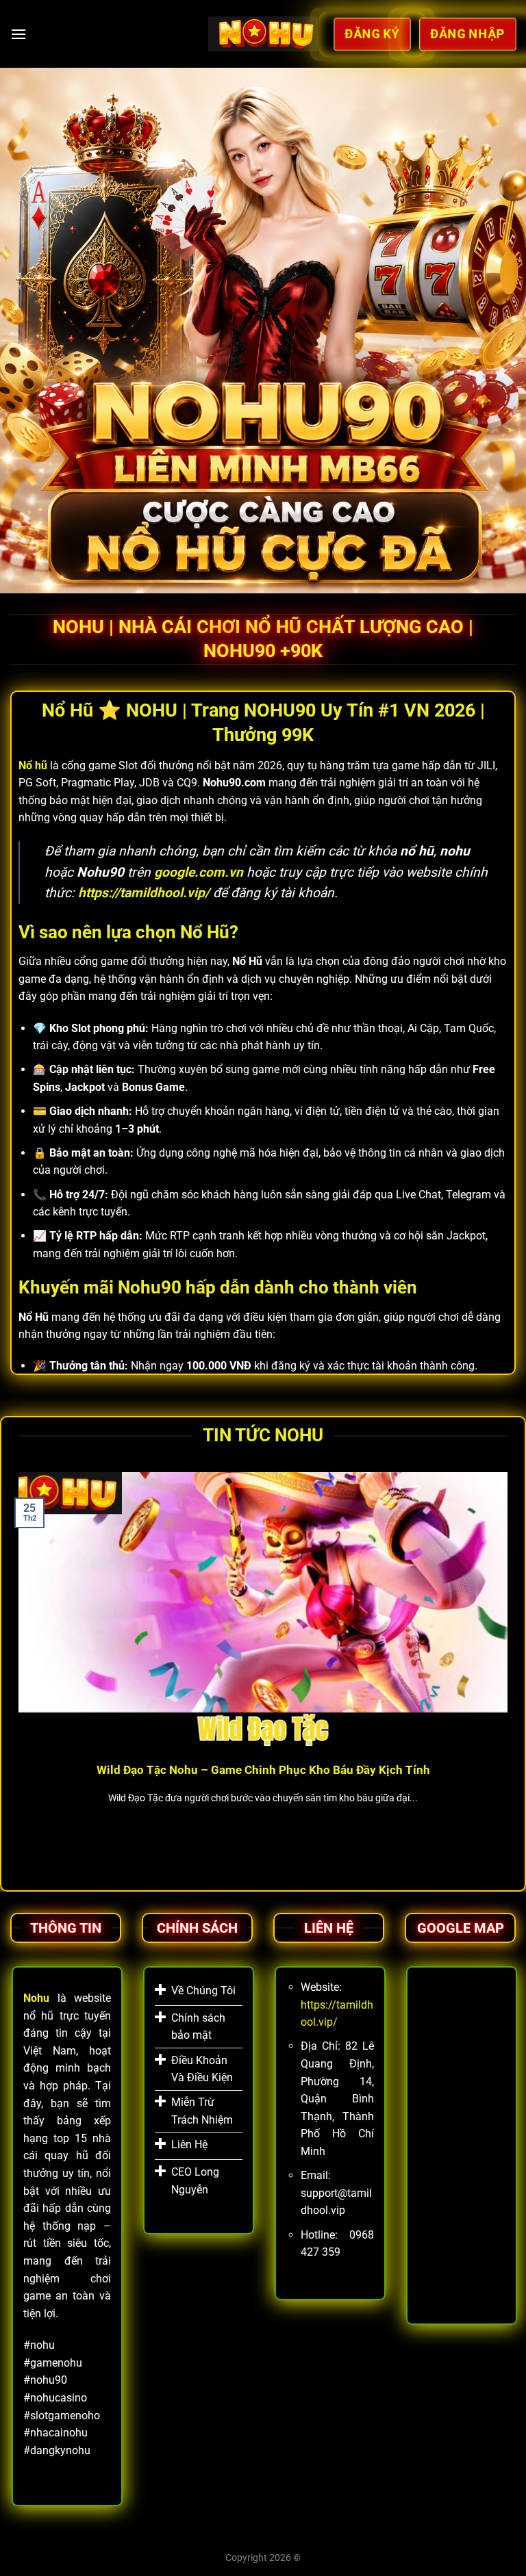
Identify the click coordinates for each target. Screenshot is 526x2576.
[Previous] (16, 1666)
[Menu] (18, 34)
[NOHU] (263, 34)
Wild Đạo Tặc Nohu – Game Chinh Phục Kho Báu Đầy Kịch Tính (263, 1770)
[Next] (510, 1666)
